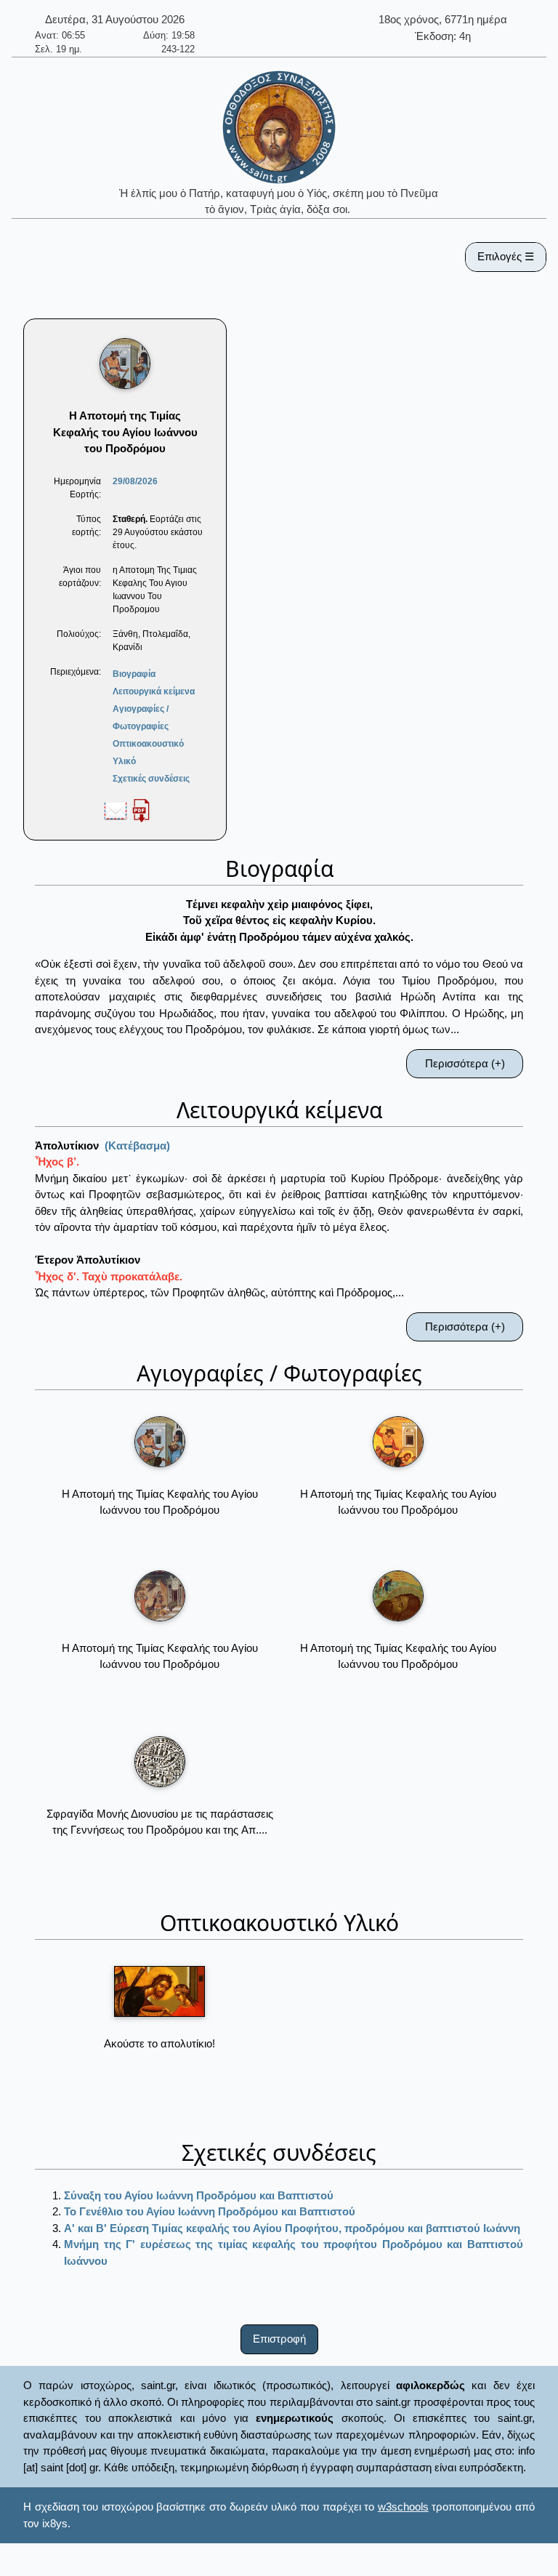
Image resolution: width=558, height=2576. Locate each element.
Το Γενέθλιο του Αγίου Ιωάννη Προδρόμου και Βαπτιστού (210, 2211)
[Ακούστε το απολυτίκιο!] (159, 1991)
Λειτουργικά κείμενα (154, 691)
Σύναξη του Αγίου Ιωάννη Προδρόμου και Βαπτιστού (199, 2195)
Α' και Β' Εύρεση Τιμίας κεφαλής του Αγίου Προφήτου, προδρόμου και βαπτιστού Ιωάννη (292, 2228)
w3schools (403, 2507)
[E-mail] (116, 810)
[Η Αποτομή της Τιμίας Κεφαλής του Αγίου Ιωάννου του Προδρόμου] (160, 1442)
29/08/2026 (135, 481)
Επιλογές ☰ (506, 256)
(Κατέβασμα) (137, 1145)
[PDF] (141, 810)
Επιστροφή (279, 2339)
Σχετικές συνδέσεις (151, 779)
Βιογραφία (134, 674)
